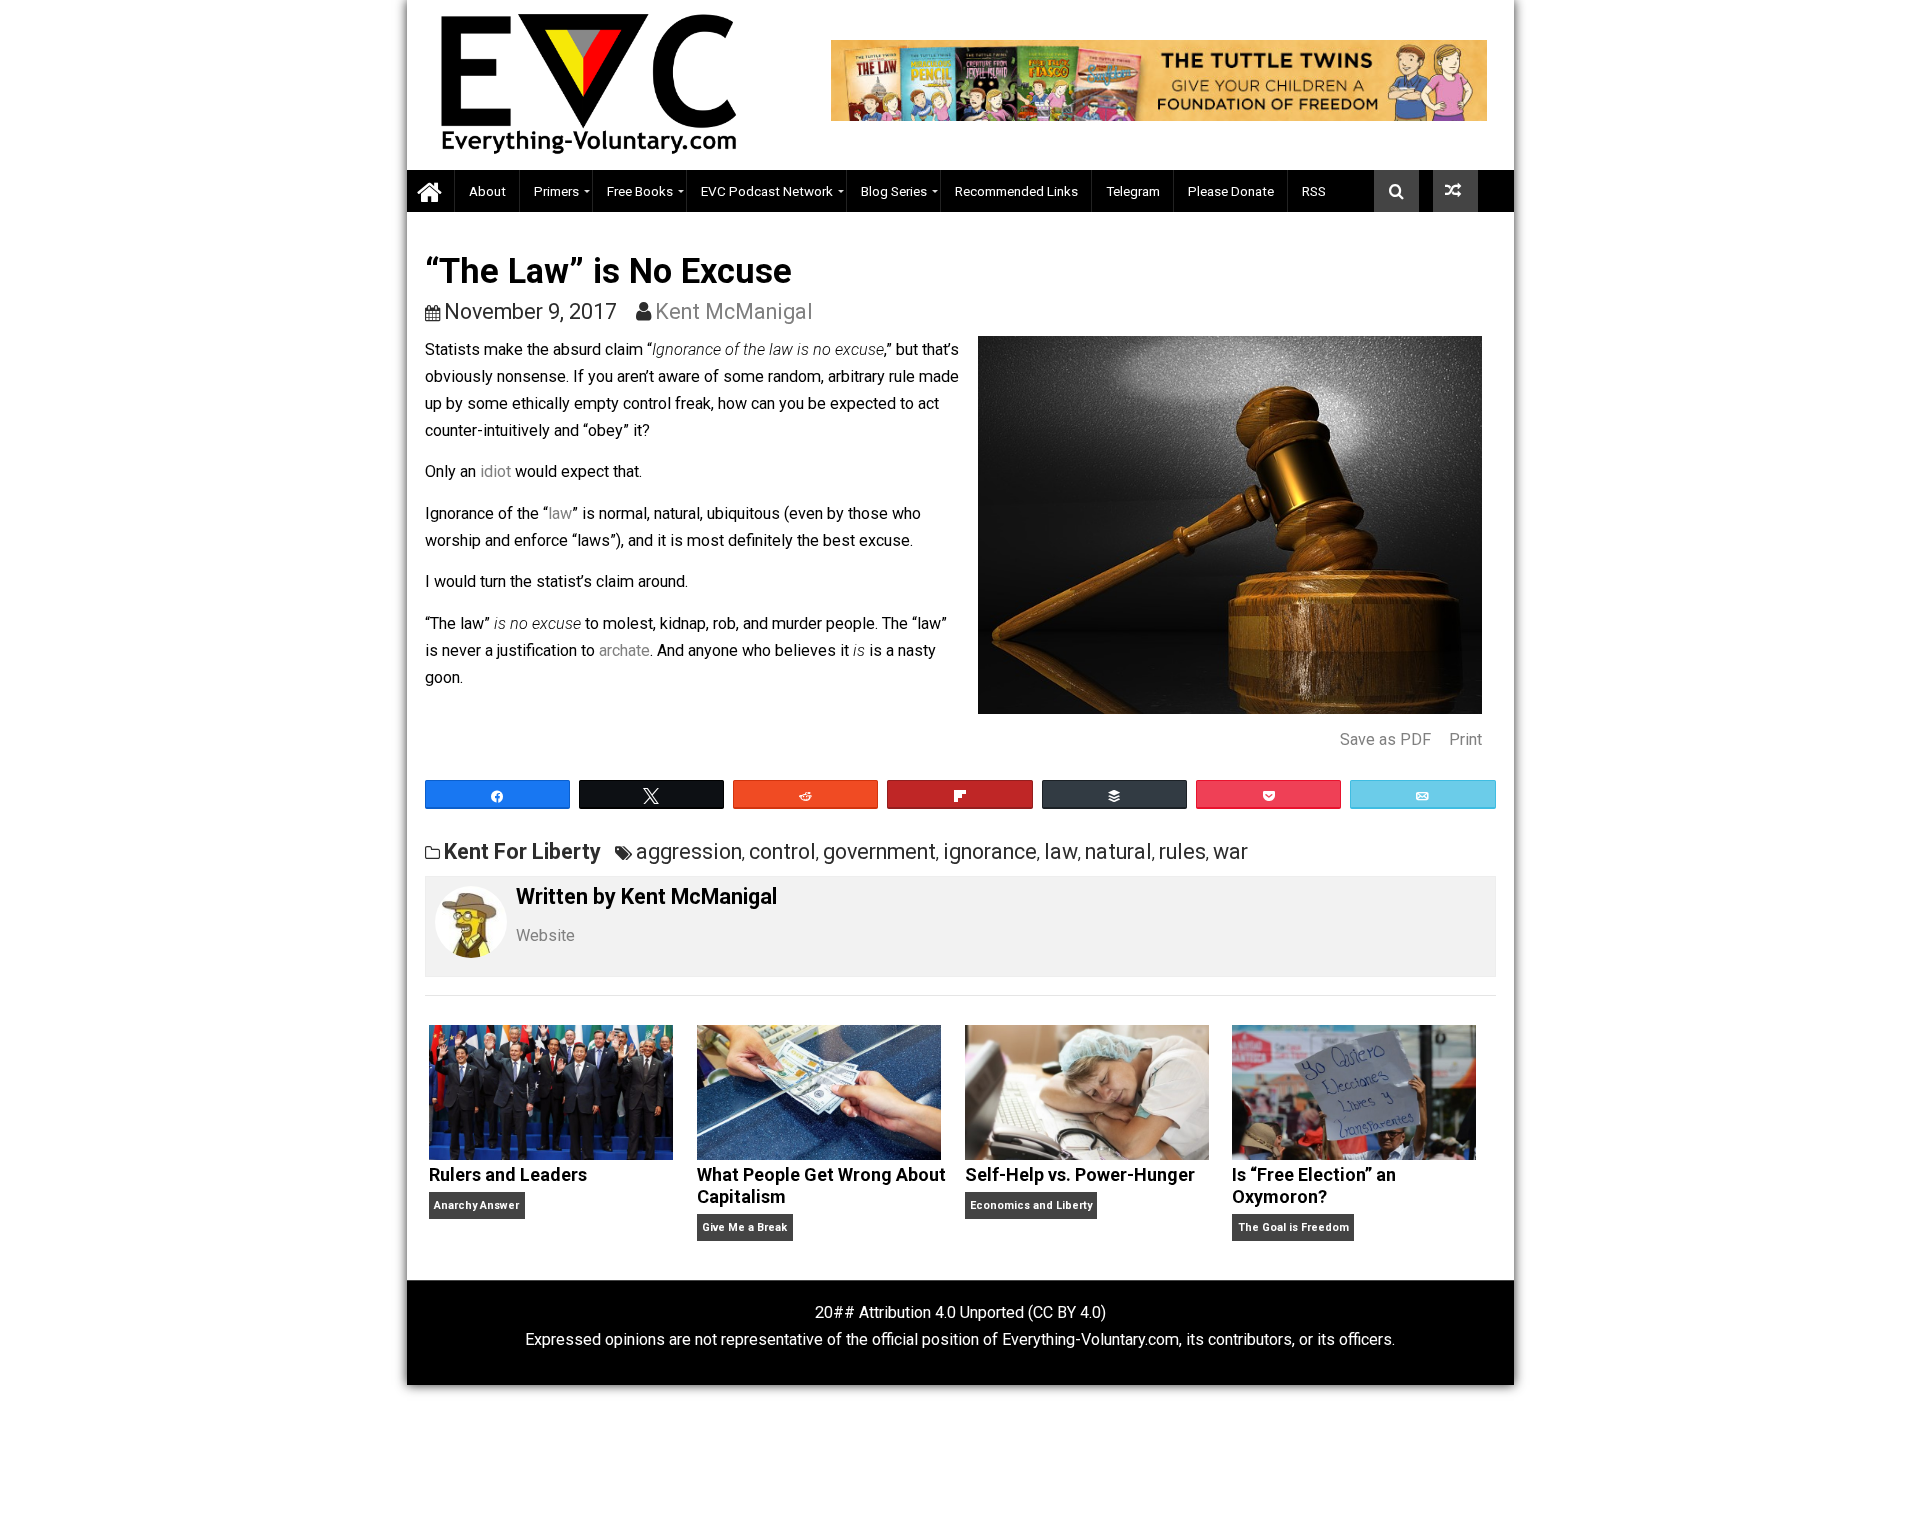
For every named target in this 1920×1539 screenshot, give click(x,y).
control (782, 851)
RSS (1314, 191)
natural (1118, 851)
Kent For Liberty (522, 851)
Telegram (1133, 191)
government (879, 851)
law (560, 513)
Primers (556, 191)
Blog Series (894, 191)
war (1230, 851)
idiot (495, 471)
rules (1182, 851)
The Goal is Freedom (1293, 1227)
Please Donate (1231, 191)
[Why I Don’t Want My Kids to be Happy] (1455, 191)
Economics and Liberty (1031, 1205)
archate (624, 650)
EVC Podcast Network (767, 191)
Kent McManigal (734, 311)
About (487, 191)
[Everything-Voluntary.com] (431, 191)
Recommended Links (1016, 191)
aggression (689, 851)
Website (545, 935)
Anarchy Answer (476, 1205)
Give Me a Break (744, 1227)
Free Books (640, 191)
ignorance (990, 851)
